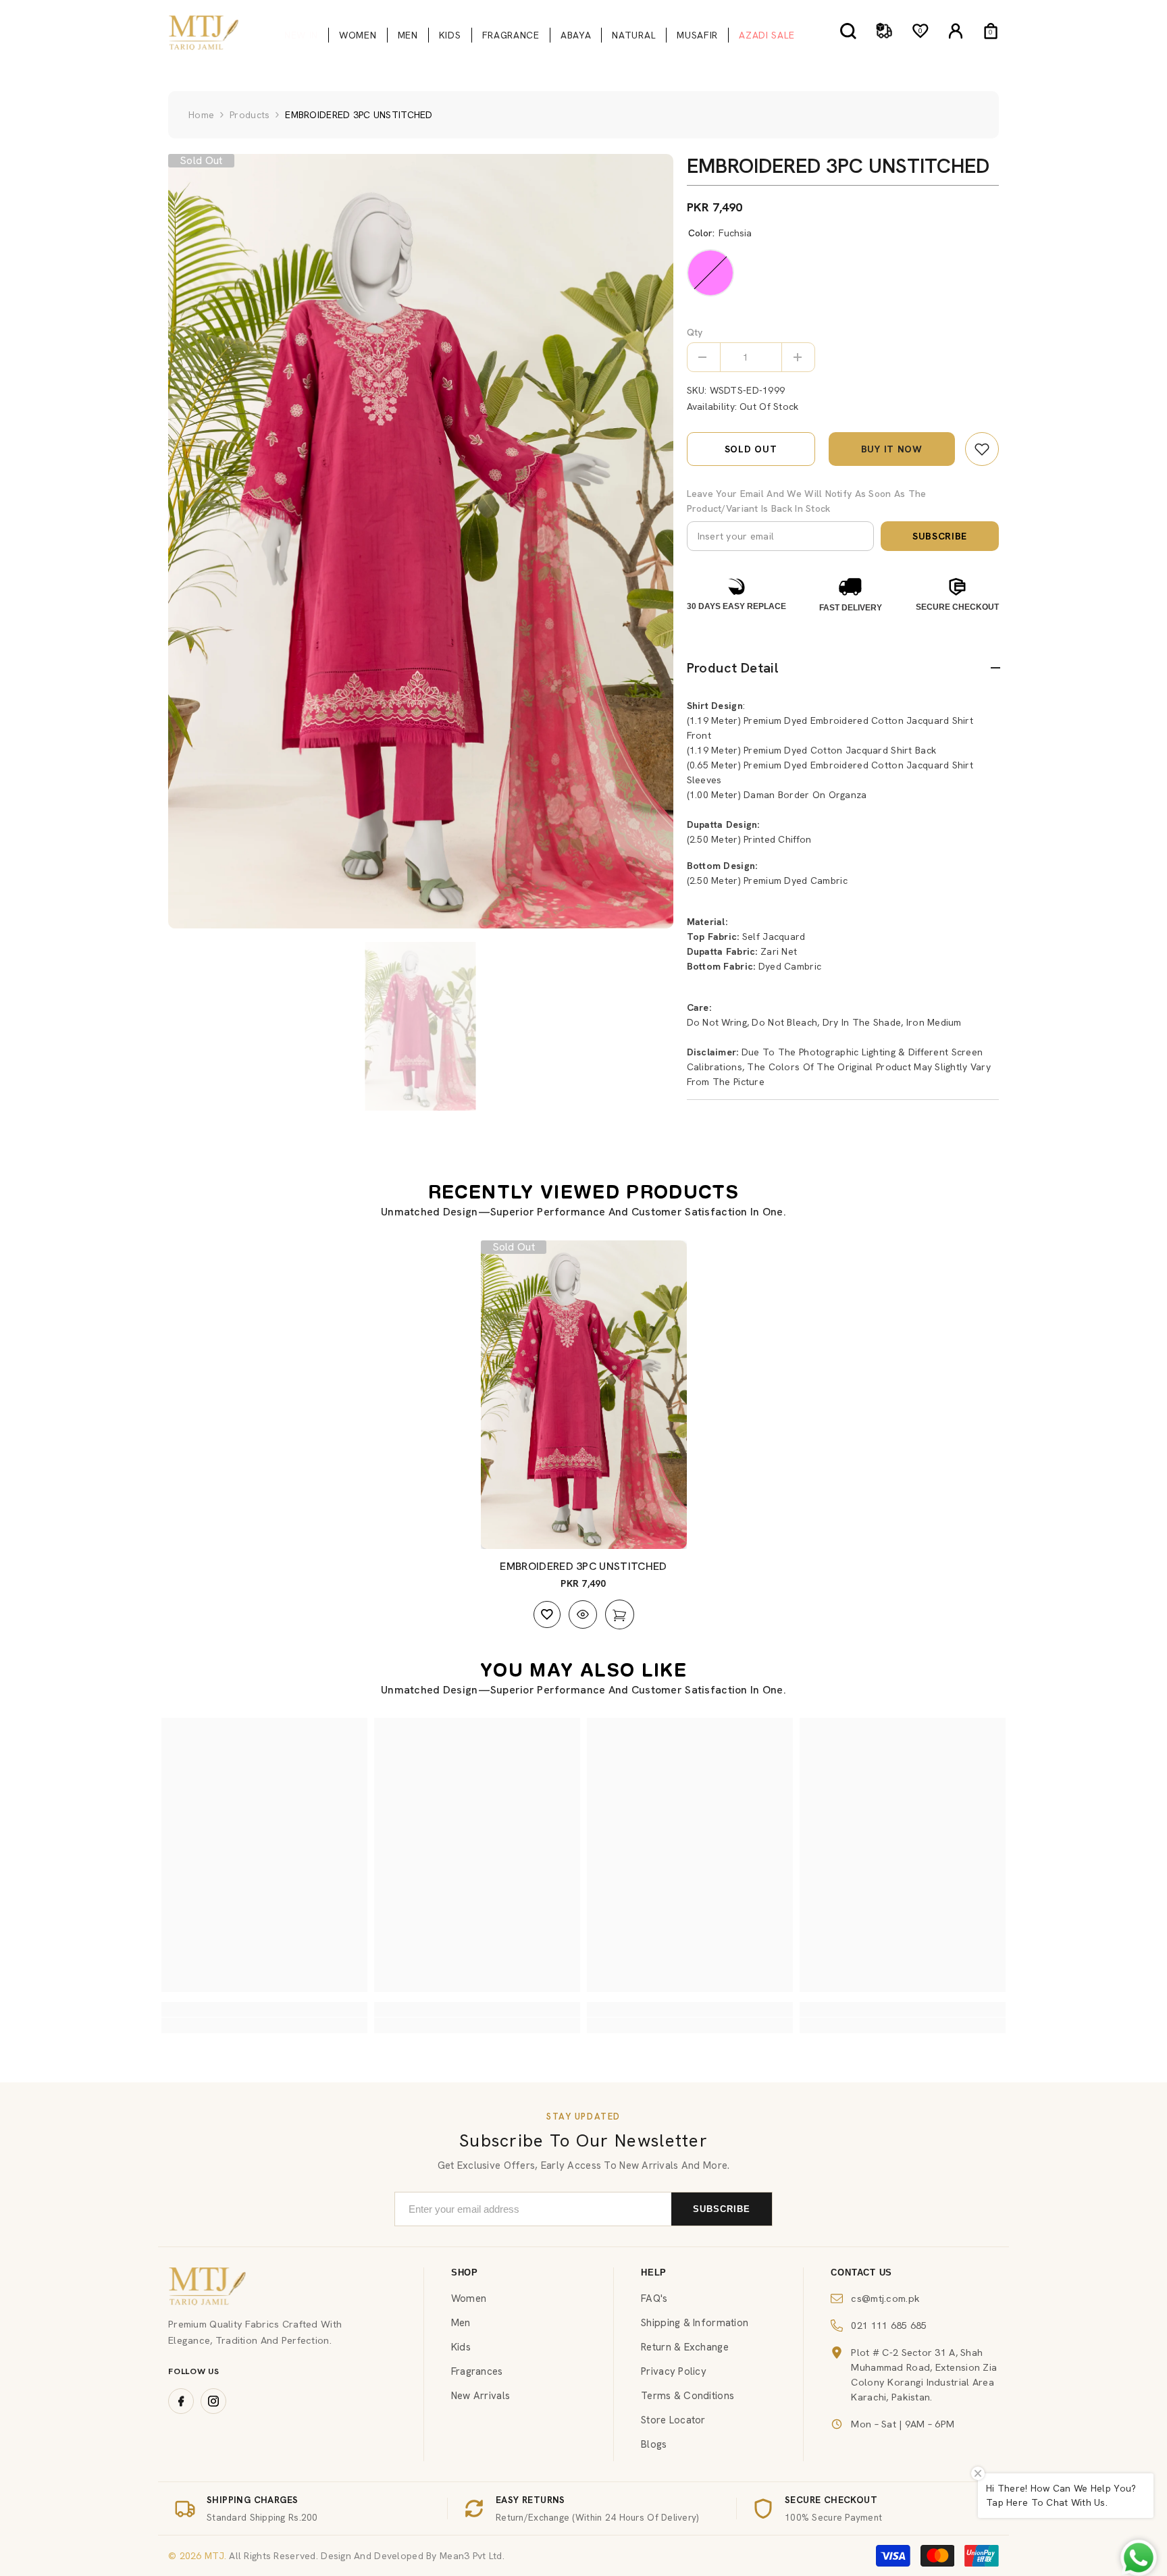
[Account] (956, 31)
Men (461, 2323)
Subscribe (940, 536)
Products (250, 115)
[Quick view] (583, 1614)
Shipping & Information (695, 2323)
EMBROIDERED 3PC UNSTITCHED (583, 1566)
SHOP (465, 2272)
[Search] (848, 31)
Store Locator (673, 2420)
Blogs (654, 2444)
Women (469, 2298)
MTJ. (214, 2556)
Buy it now (892, 449)
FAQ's (654, 2298)
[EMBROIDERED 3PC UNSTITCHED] (584, 1395)
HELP (654, 2272)
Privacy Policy (674, 2371)
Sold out (751, 449)
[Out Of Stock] (620, 1614)
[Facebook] (181, 2401)
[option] (421, 541)
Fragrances (477, 2371)
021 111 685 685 (889, 2325)
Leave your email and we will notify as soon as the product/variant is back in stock (807, 501)
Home (201, 115)
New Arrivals (481, 2396)
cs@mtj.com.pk (885, 2298)
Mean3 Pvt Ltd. (472, 2556)
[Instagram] (213, 2401)
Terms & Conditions (688, 2396)
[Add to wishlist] (547, 1614)
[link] (982, 449)
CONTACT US (861, 2272)
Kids (461, 2347)
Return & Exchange (685, 2347)
